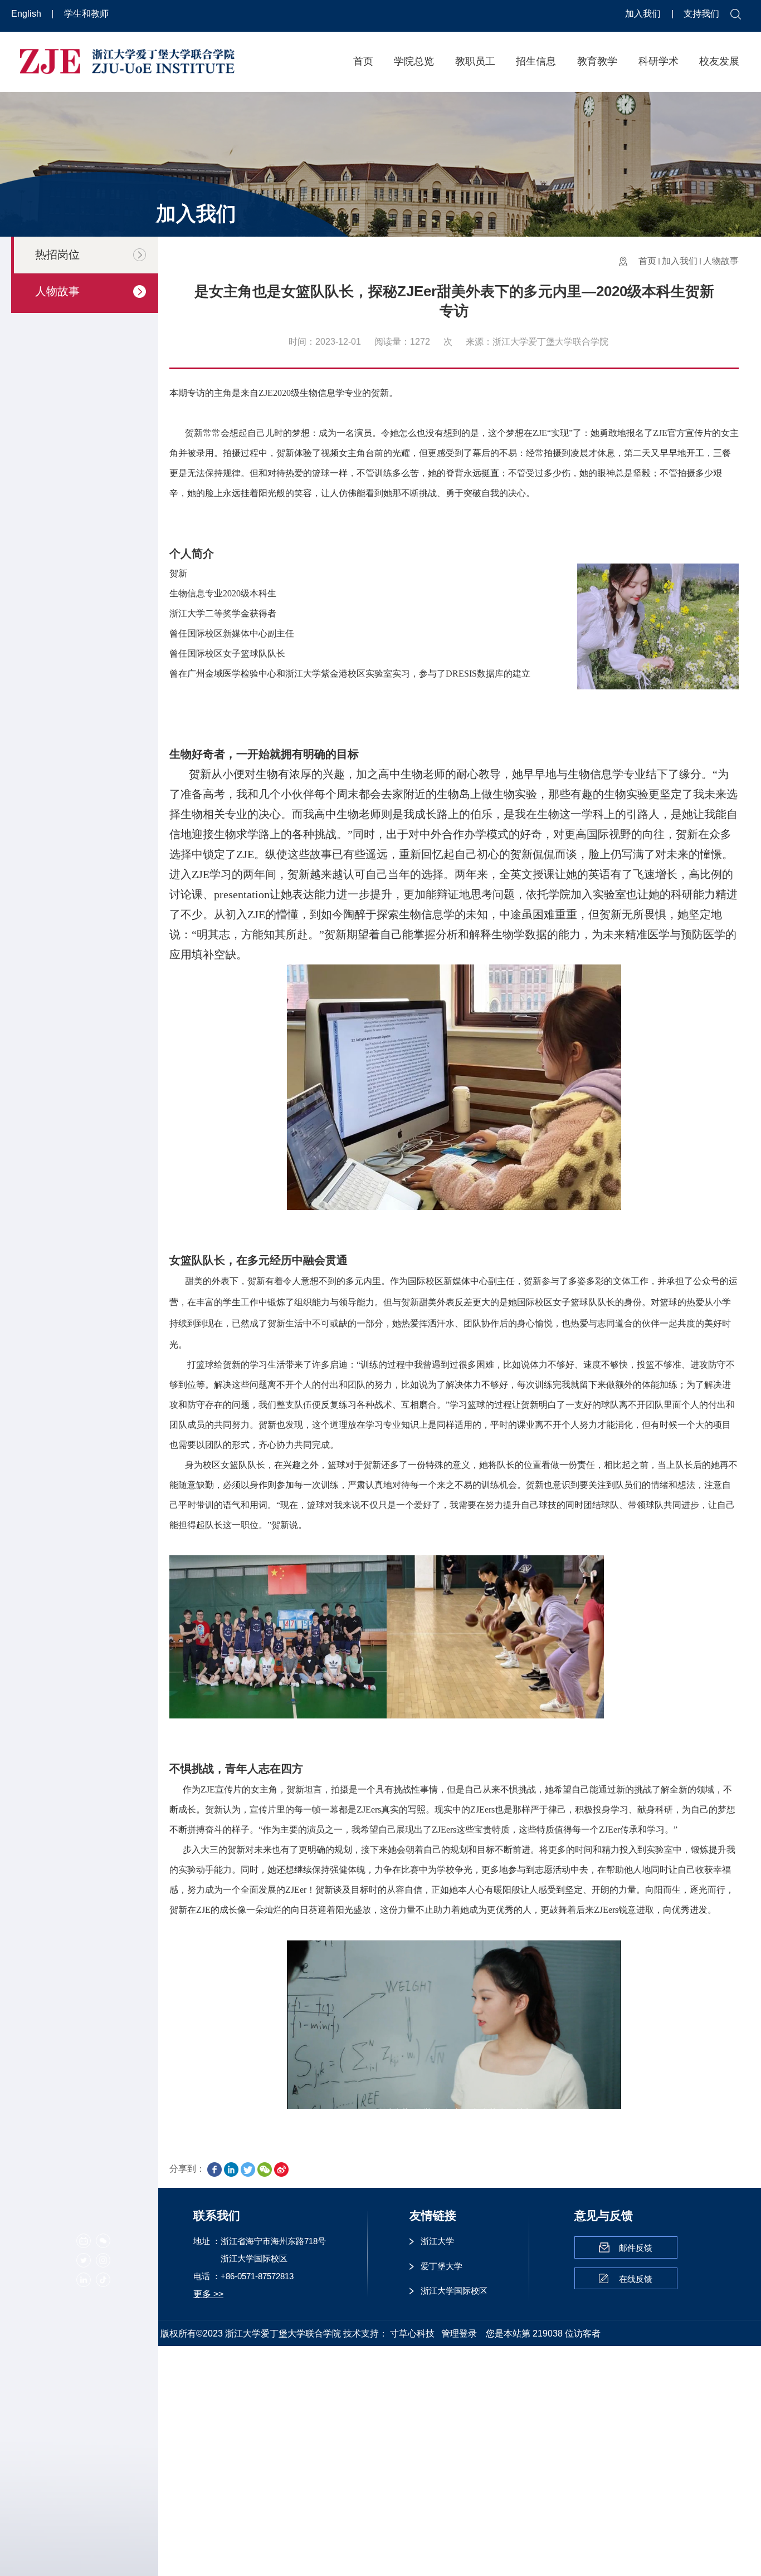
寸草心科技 (412, 2333)
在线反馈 (636, 2279)
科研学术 (658, 61)
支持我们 (701, 14)
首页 (363, 61)
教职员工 (475, 61)
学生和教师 (86, 14)
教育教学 (597, 61)
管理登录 (459, 2333)
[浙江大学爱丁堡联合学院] (127, 60)
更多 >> (208, 2294)
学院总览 (414, 61)
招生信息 (536, 61)
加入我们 (644, 14)
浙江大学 (437, 2241)
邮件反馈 (636, 2248)
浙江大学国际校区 (454, 2291)
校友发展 (719, 61)
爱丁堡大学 (442, 2266)
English (27, 14)
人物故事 (721, 261)
